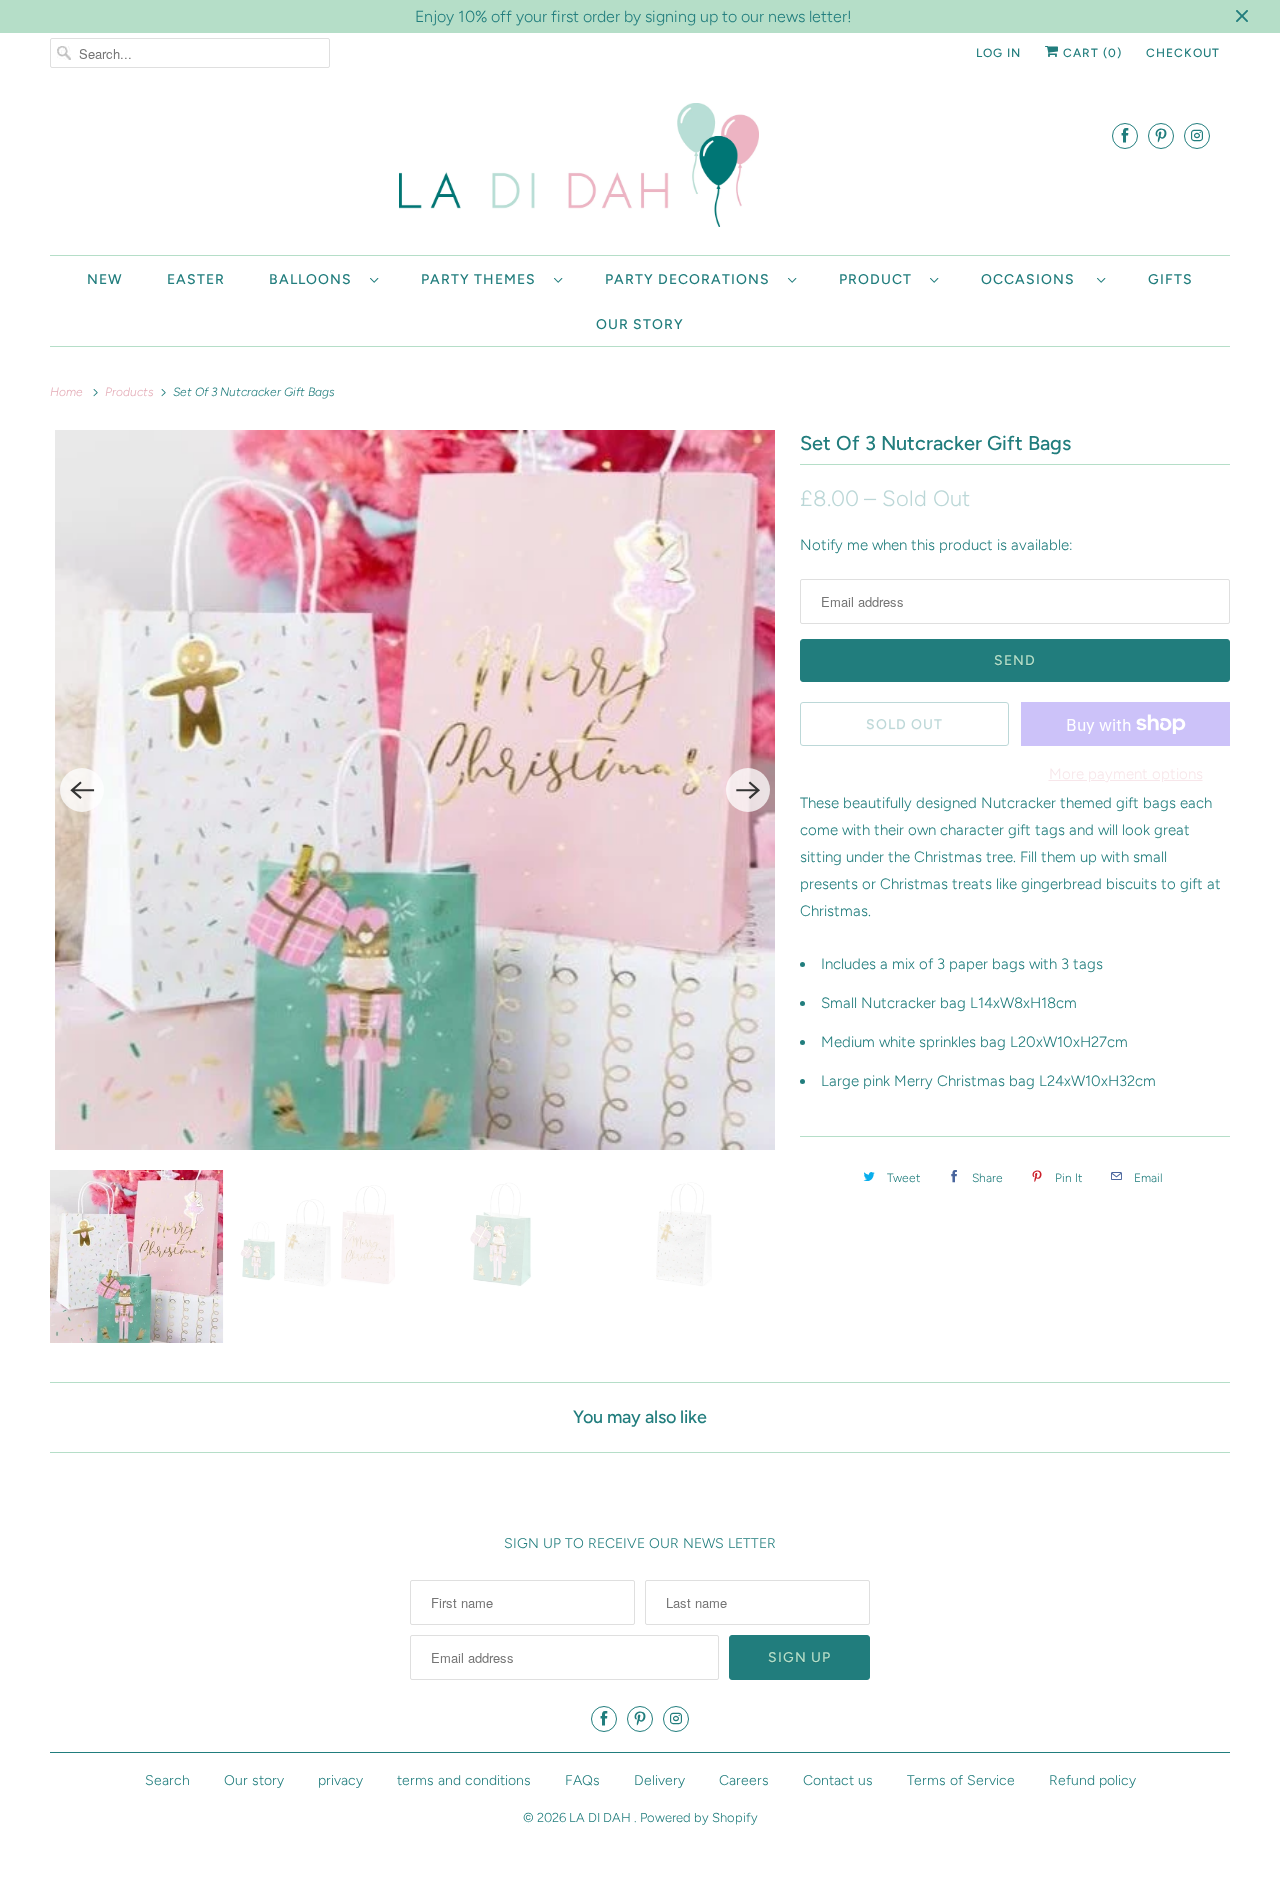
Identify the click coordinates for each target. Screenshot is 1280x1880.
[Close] (913, 767)
